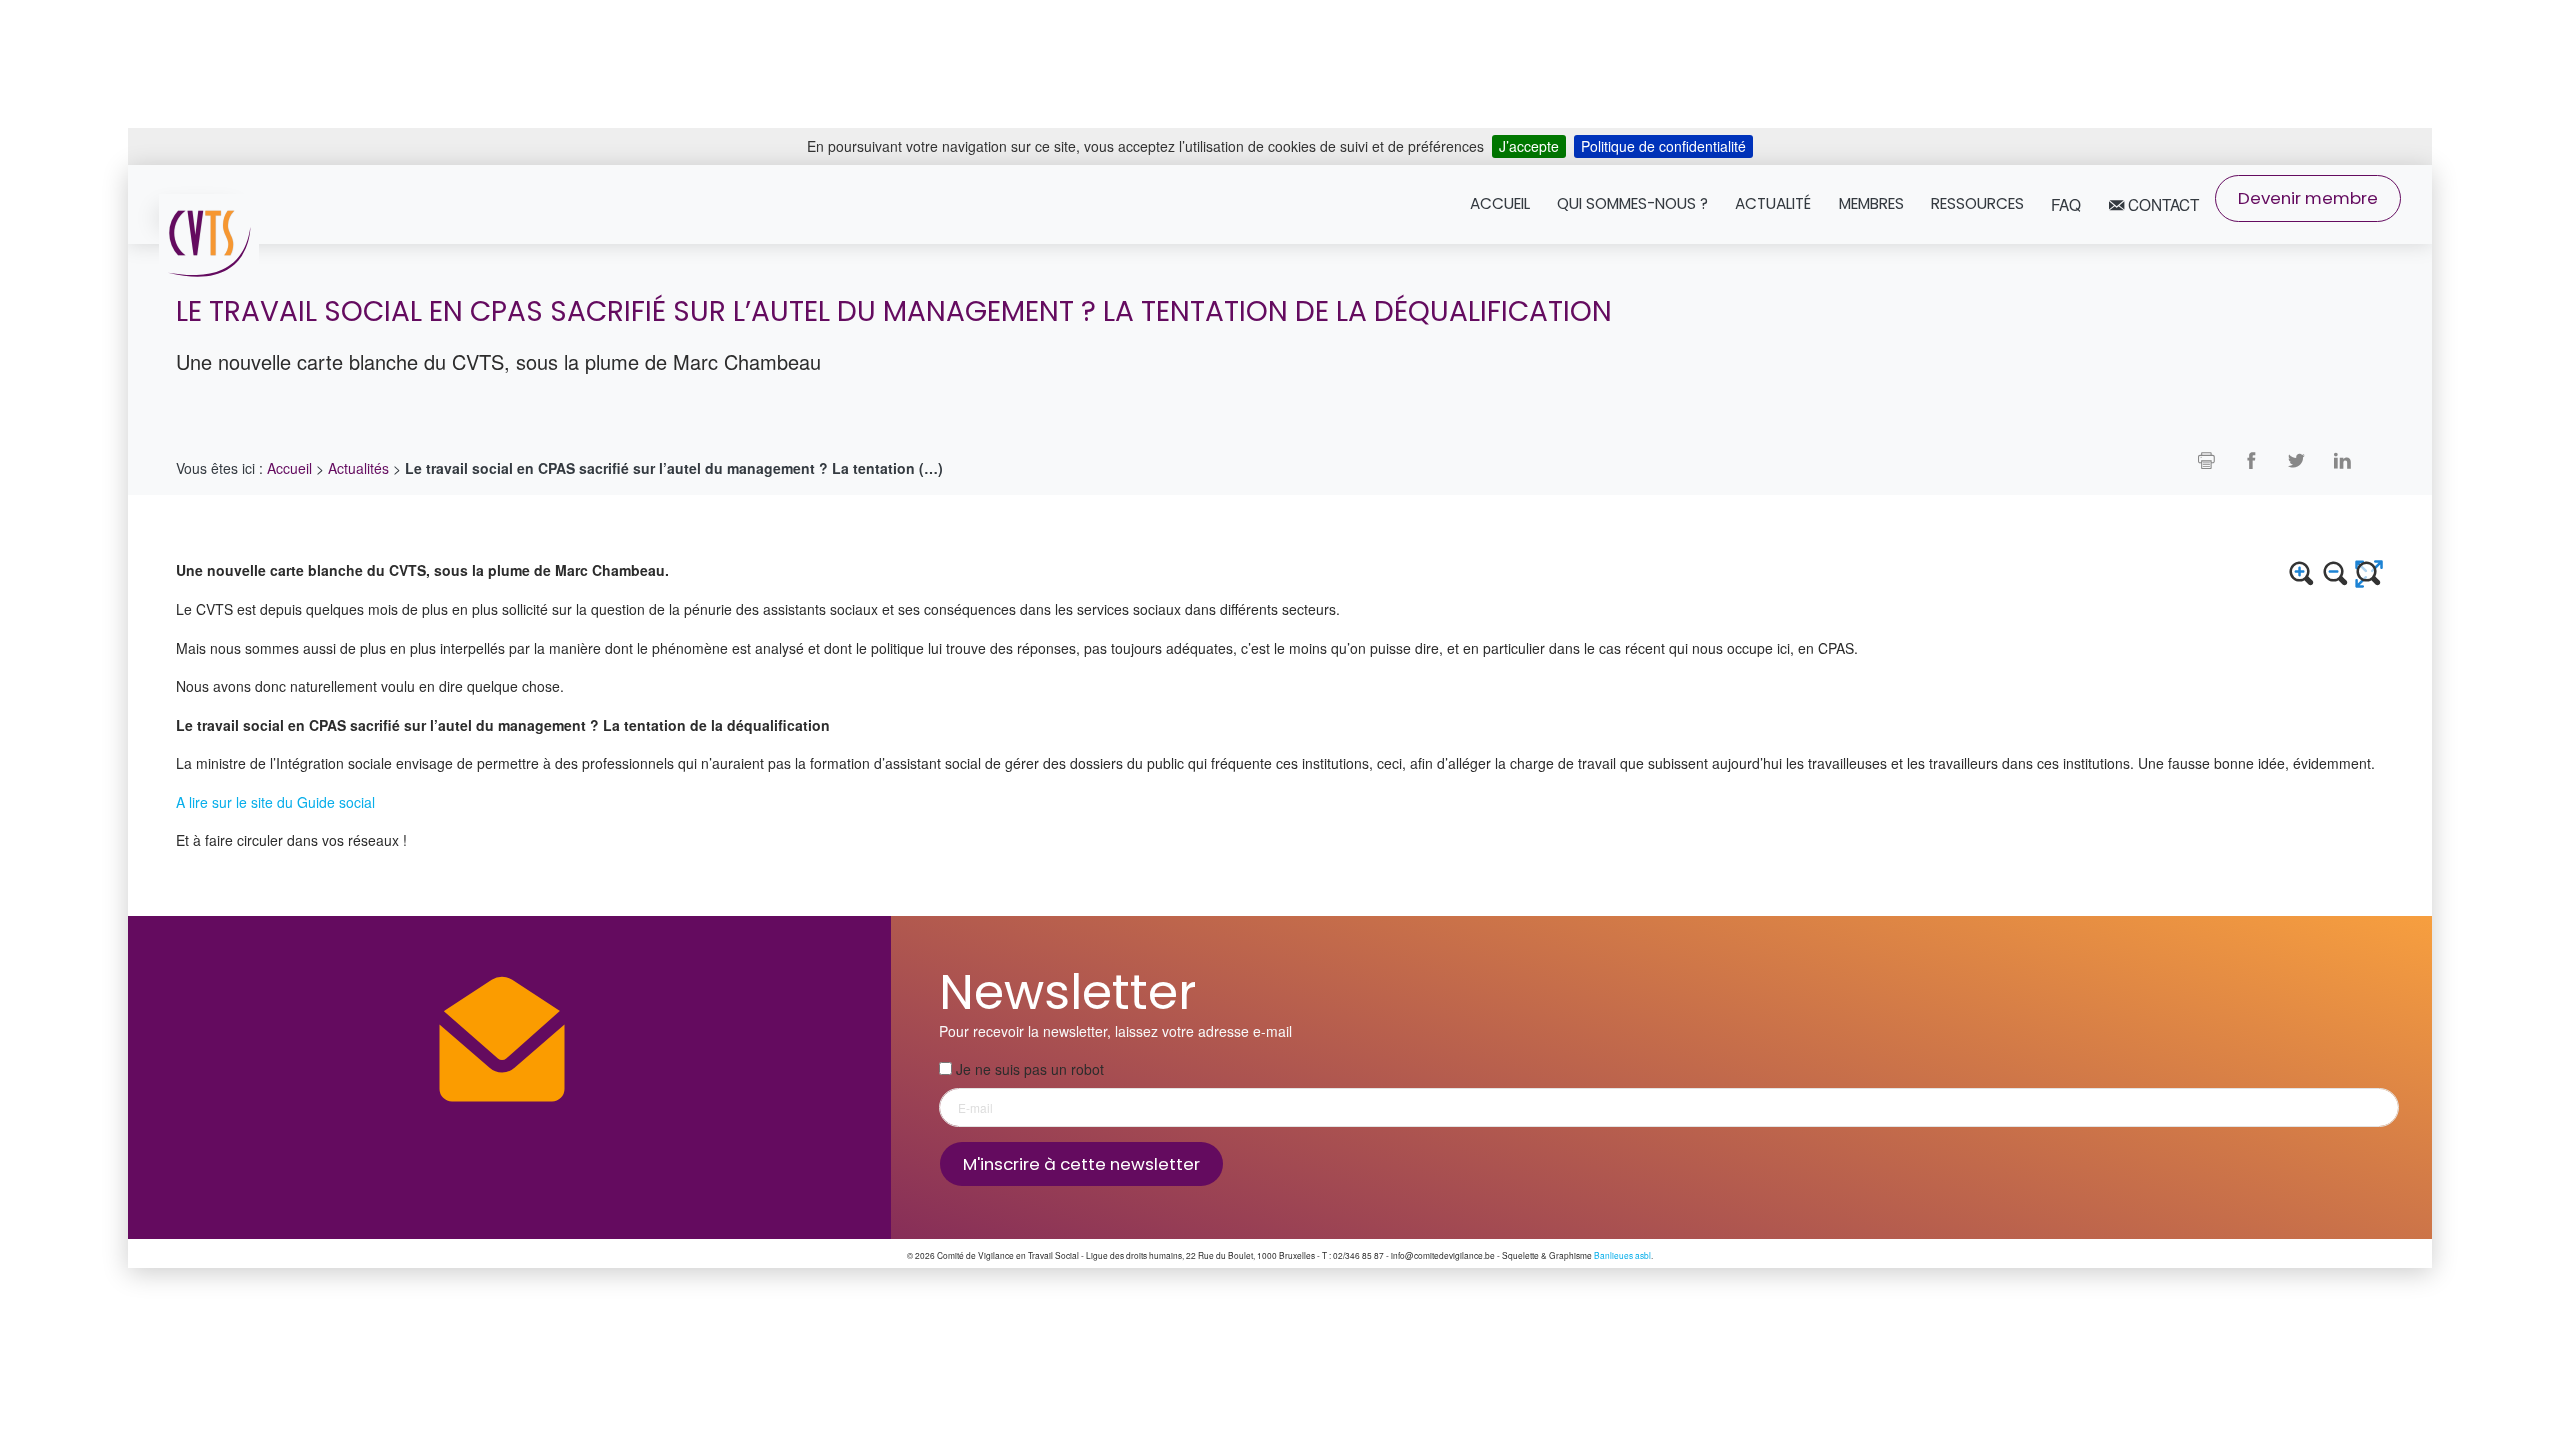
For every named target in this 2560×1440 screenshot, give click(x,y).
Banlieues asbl (1622, 1255)
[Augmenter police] (2302, 574)
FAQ (2066, 204)
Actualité (1773, 203)
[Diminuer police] (2336, 574)
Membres (1871, 203)
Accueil (1500, 203)
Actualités (358, 468)
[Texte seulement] (2369, 574)
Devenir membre (2308, 198)
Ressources (1977, 203)
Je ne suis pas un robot (1028, 1068)
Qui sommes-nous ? (1632, 203)
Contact (2161, 204)
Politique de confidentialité (1663, 146)
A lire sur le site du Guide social (275, 801)
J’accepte (1529, 146)
